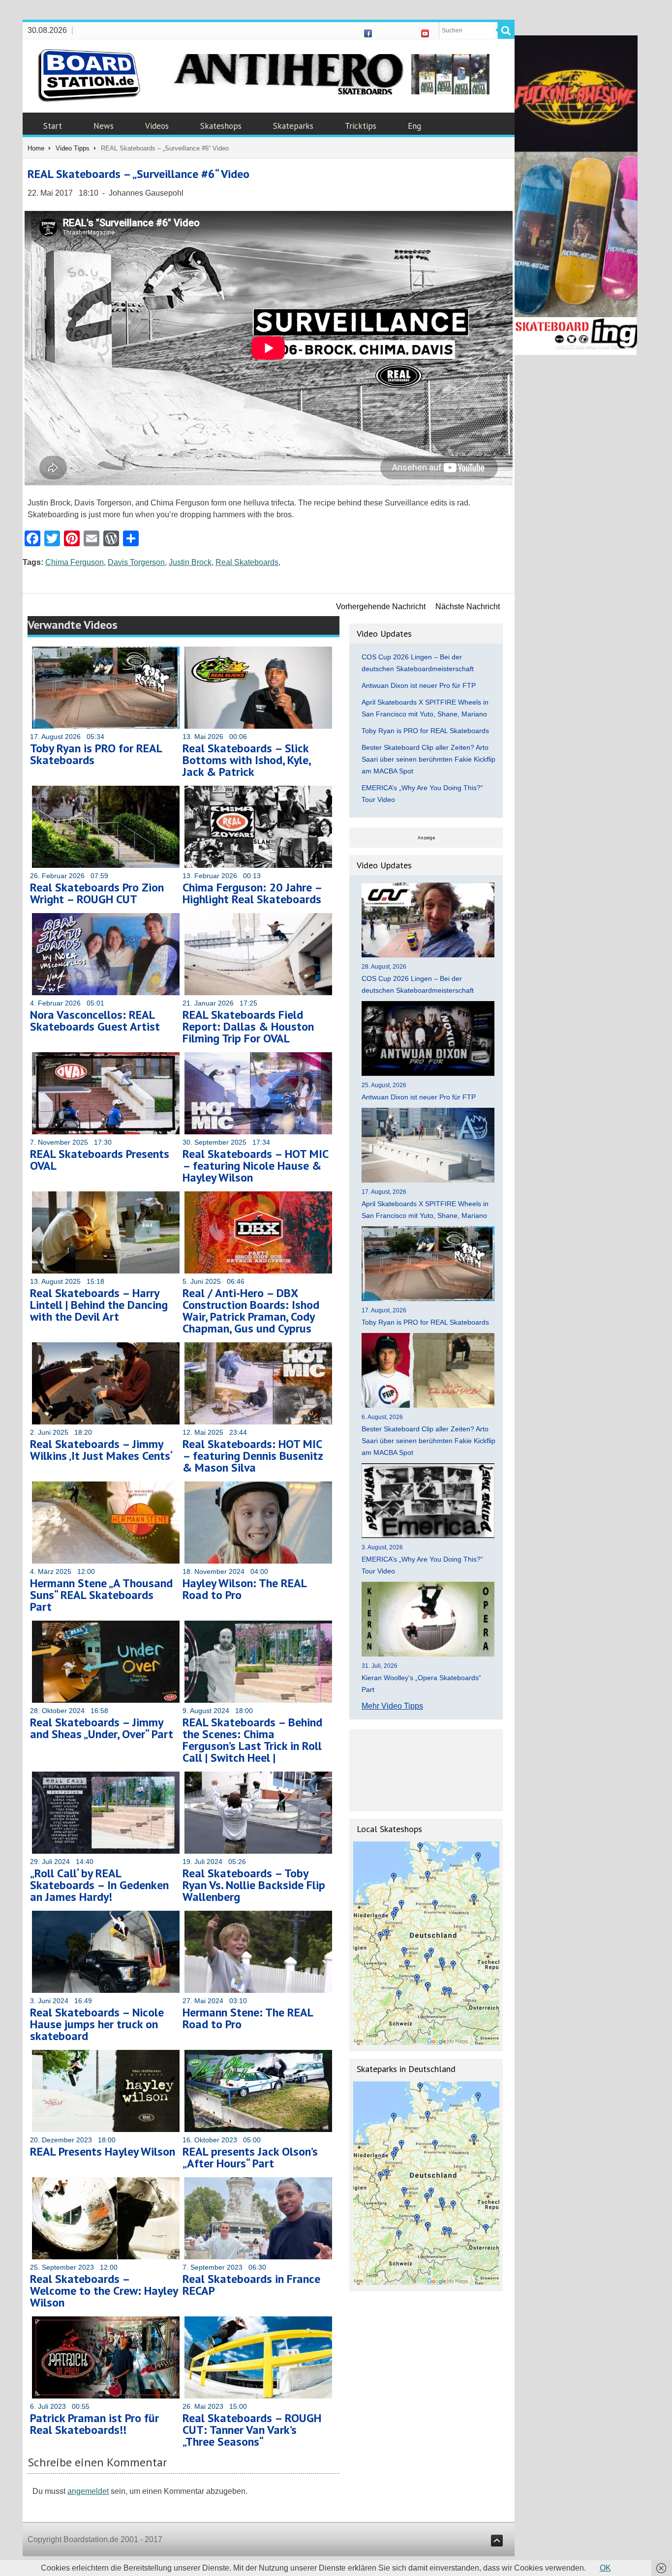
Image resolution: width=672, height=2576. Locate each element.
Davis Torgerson (136, 562)
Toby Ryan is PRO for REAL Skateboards (96, 754)
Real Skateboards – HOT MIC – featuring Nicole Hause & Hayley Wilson (255, 1166)
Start (53, 126)
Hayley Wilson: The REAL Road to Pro (244, 1589)
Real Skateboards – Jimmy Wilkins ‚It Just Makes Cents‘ (101, 1450)
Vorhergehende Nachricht (381, 607)
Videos (157, 126)
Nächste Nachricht (468, 607)
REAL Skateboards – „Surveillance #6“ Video (138, 174)
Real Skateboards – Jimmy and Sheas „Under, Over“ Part (102, 1728)
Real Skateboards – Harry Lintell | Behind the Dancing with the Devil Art (99, 1305)
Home (36, 148)
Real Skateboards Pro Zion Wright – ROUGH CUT (97, 893)
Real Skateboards (247, 562)
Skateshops (221, 126)
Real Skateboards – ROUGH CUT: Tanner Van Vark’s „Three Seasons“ (252, 2430)
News (104, 126)
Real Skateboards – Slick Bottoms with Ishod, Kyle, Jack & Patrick (246, 760)
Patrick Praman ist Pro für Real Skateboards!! (94, 2424)
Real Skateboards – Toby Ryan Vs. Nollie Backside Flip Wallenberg (254, 1885)
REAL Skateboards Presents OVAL (100, 1160)
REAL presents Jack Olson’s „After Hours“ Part (250, 2157)
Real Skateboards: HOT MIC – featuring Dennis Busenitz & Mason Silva (253, 1456)
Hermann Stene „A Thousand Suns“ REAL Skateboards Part (101, 1595)
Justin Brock (190, 562)
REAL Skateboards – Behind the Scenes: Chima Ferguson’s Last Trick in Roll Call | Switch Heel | (252, 1740)
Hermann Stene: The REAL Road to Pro (248, 2018)
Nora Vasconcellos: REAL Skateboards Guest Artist (95, 1021)
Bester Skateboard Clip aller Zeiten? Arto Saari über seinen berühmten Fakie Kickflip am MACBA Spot (428, 759)
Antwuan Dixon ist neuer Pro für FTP (419, 685)
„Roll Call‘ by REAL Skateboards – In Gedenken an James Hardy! (99, 1885)
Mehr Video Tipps (392, 1706)
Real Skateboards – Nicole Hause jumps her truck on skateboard (97, 2024)
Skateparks (293, 126)
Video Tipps (73, 148)
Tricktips (361, 126)
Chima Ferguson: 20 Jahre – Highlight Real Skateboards (252, 893)
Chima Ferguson (75, 562)
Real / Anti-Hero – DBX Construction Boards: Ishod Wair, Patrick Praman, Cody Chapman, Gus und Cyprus (251, 1311)
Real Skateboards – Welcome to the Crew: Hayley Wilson (104, 2291)
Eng (414, 126)
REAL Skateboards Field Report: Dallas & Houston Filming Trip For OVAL (248, 1026)
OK (605, 2568)
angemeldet (88, 2491)
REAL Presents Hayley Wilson (103, 2151)
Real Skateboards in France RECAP (251, 2285)
